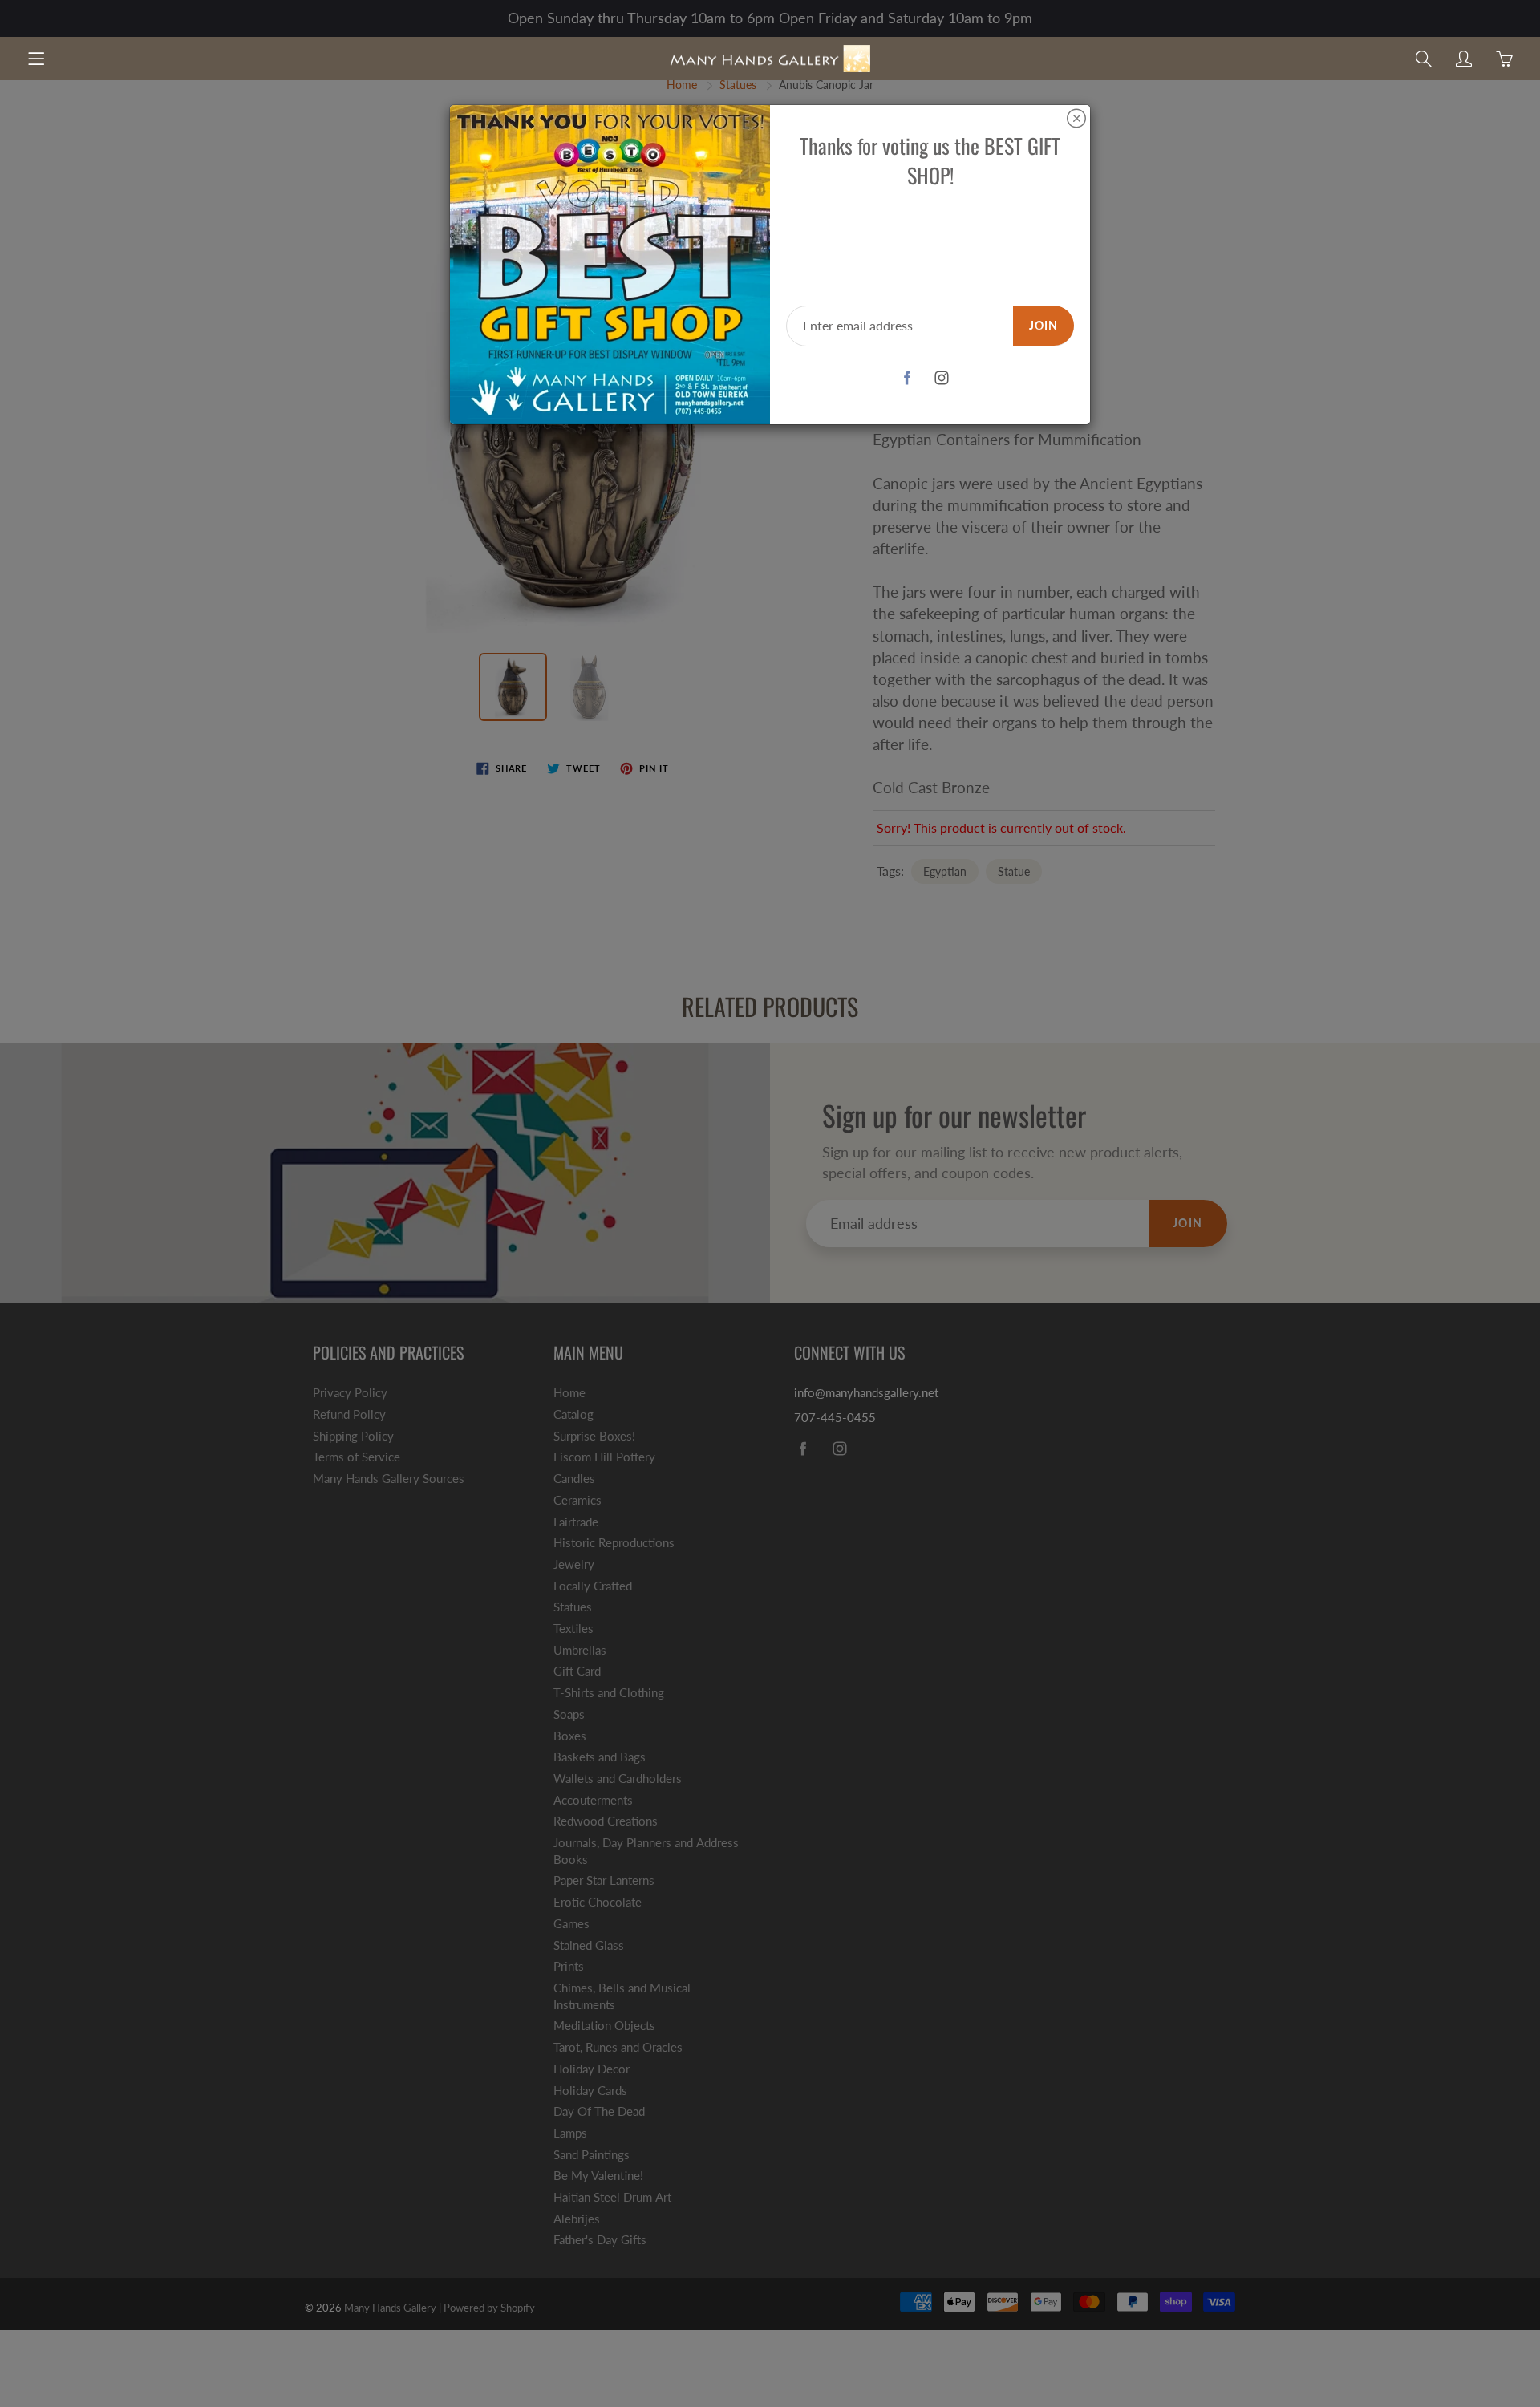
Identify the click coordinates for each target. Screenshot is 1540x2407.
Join (1044, 325)
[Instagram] (942, 378)
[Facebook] (908, 378)
